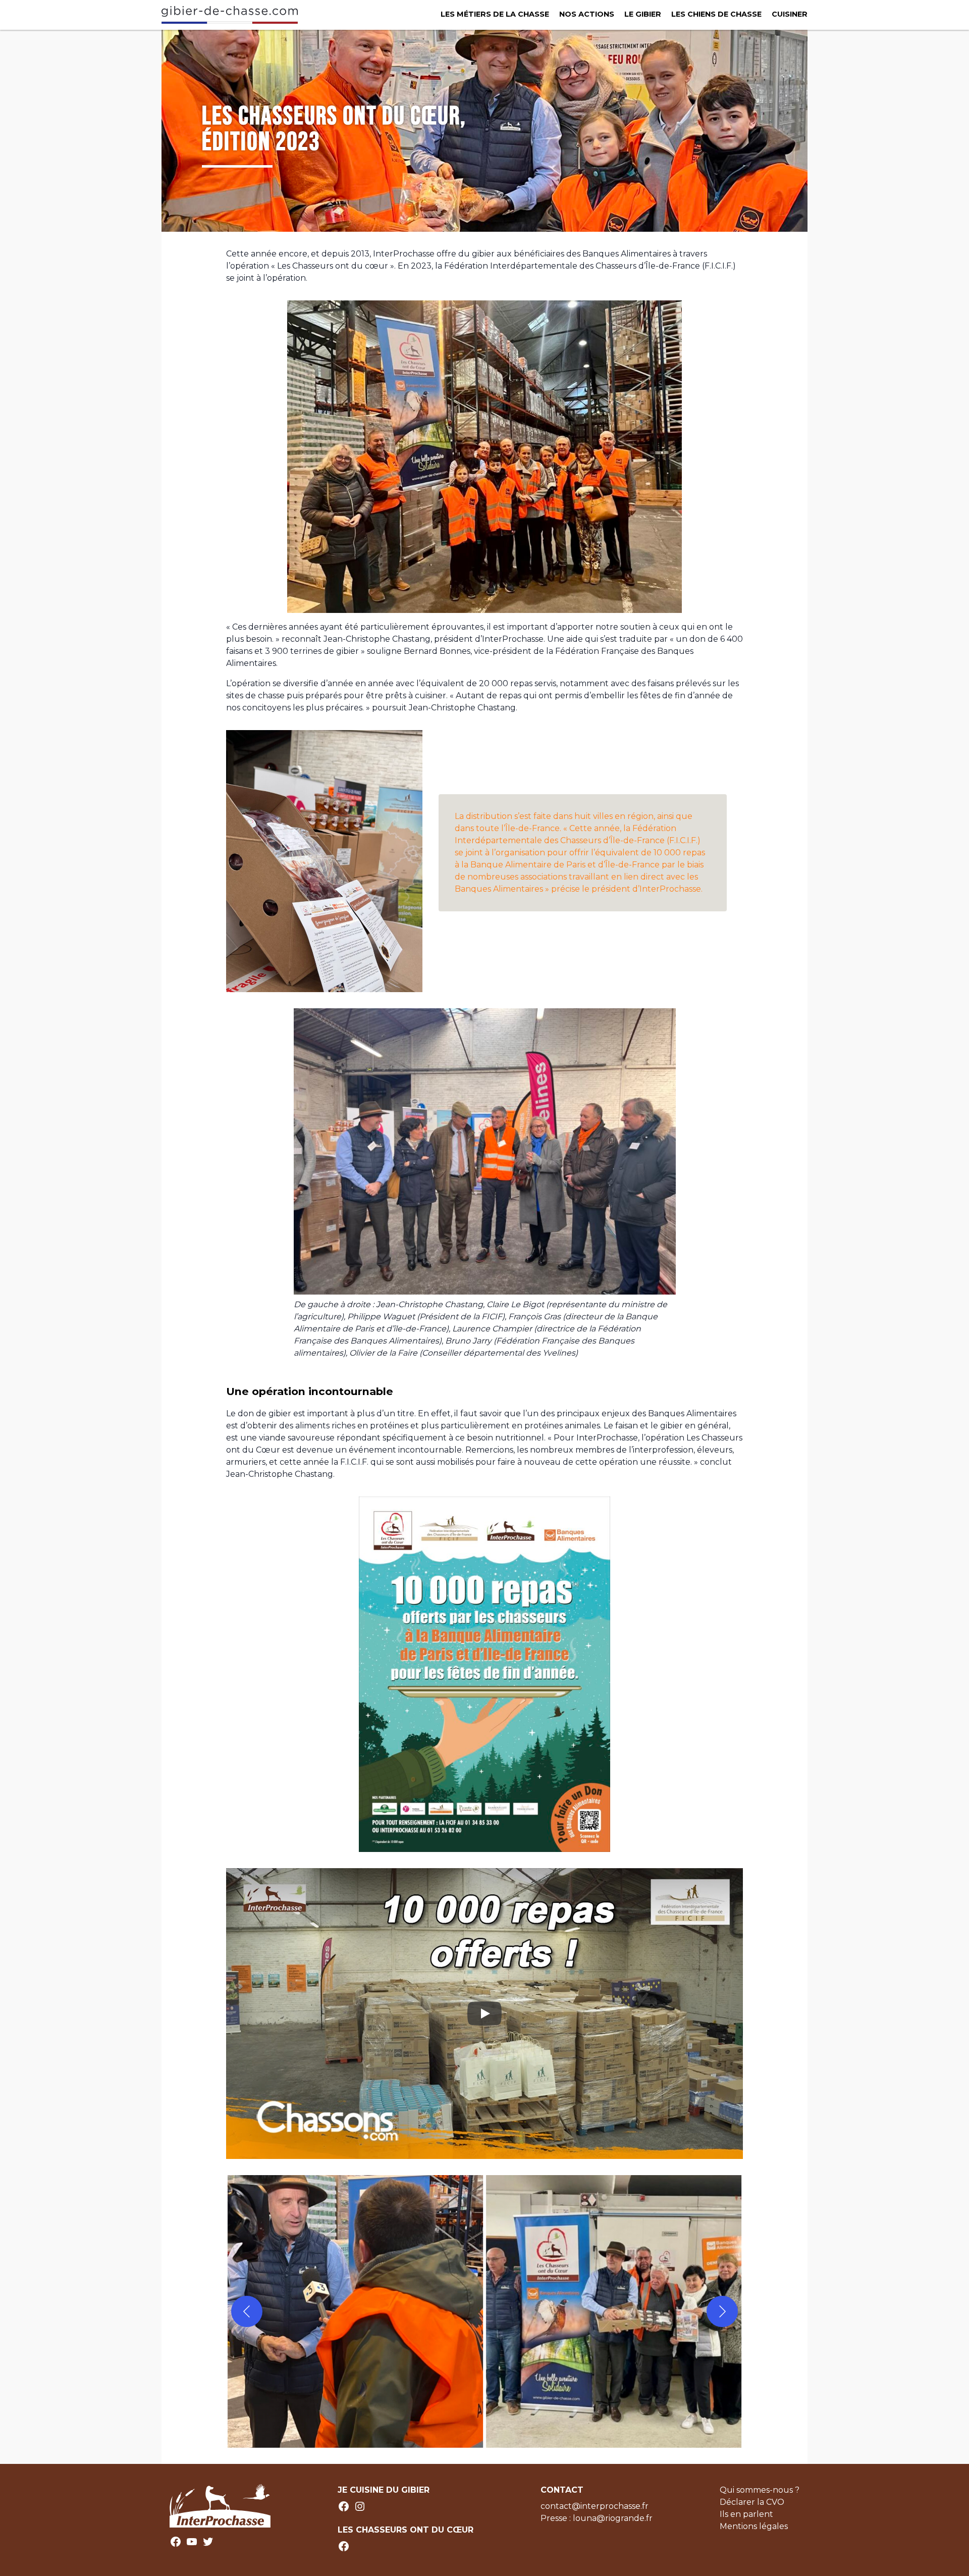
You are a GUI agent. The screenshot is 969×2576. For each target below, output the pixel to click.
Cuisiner (790, 14)
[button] (355, 2311)
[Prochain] (722, 2311)
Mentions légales (754, 2526)
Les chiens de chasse (716, 14)
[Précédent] (247, 2311)
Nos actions (587, 14)
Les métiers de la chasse (495, 14)
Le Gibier (643, 14)
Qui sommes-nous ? (760, 2490)
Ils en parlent (746, 2514)
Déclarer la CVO (752, 2502)
